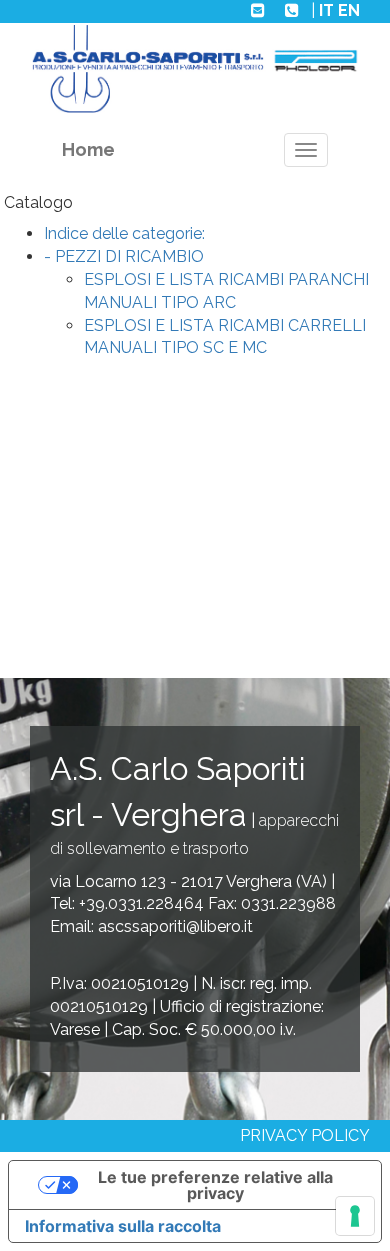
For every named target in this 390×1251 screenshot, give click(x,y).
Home (88, 149)
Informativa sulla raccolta (123, 1226)
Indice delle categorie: (124, 233)
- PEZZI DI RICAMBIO (124, 256)
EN (349, 10)
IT (326, 10)
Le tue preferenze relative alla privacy (215, 1185)
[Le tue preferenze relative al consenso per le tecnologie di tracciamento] (355, 1216)
